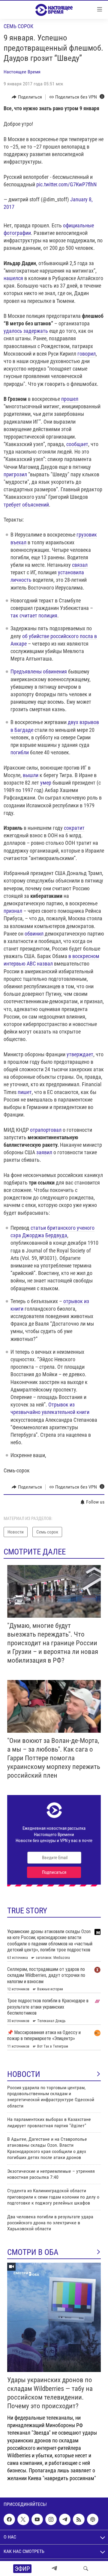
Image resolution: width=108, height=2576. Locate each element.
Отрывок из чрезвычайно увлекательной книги (50, 1408)
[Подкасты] (93, 2519)
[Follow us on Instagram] (51, 2519)
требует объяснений (26, 505)
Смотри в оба (33, 2252)
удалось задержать (26, 331)
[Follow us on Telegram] (65, 2519)
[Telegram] (54, 2569)
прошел (70, 399)
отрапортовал (46, 1130)
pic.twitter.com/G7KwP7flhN (66, 184)
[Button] (27, 97)
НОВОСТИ (24, 2074)
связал (80, 565)
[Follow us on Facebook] (9, 2519)
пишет (25, 1092)
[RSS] (79, 2519)
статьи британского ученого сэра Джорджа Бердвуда (52, 1232)
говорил (87, 354)
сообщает (77, 444)
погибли (20, 752)
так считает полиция (34, 615)
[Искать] (86, 2569)
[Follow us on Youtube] (37, 2519)
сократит (74, 828)
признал (13, 911)
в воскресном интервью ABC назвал (51, 960)
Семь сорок (18, 26)
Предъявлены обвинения (39, 671)
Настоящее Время (22, 72)
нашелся (13, 278)
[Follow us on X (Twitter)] (23, 2519)
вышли (31, 775)
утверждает (80, 1054)
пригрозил (15, 474)
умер (46, 783)
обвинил (34, 934)
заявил (44, 1152)
